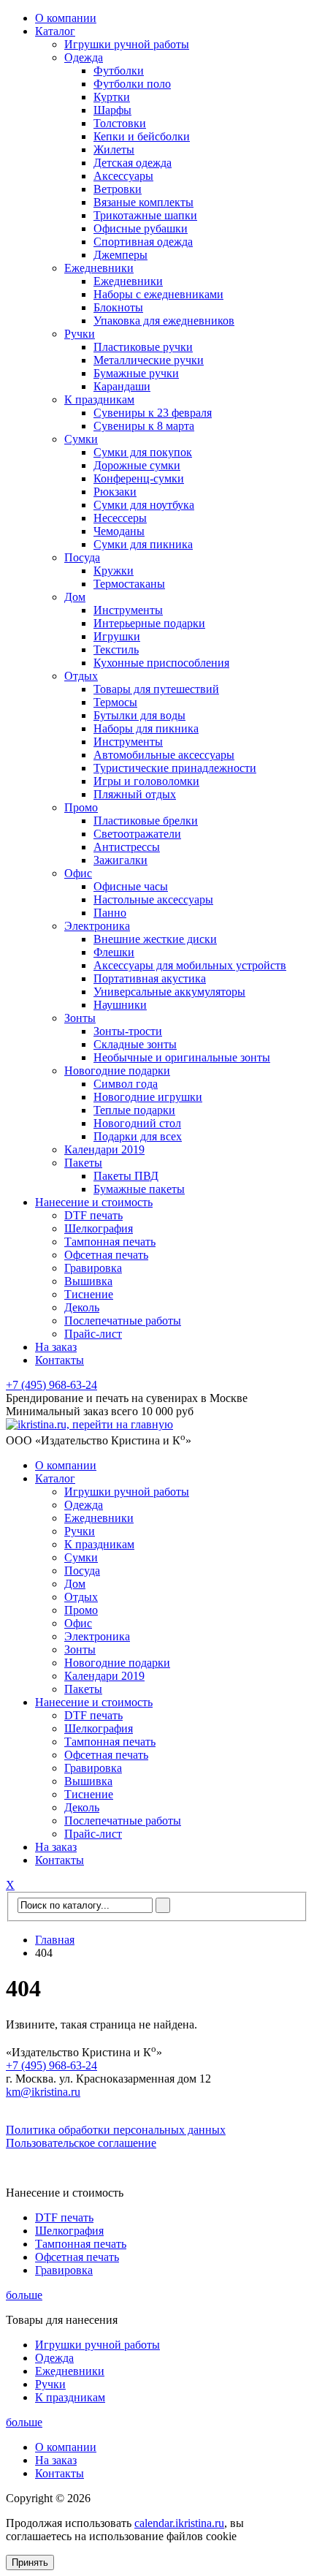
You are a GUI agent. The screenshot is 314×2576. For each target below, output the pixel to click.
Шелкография (99, 1228)
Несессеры (120, 518)
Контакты (60, 1360)
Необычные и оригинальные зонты (182, 1057)
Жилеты (114, 149)
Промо (81, 807)
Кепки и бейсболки (142, 136)
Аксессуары (123, 176)
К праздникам (99, 399)
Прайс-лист (93, 1334)
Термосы (115, 702)
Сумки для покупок (143, 452)
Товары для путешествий (156, 689)
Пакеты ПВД (126, 1176)
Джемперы (120, 255)
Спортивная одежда (143, 242)
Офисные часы (131, 886)
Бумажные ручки (136, 373)
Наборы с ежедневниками (158, 294)
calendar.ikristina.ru (179, 2523)
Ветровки (118, 189)
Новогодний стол (137, 1123)
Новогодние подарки (117, 1071)
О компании (66, 18)
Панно (110, 913)
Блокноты (118, 307)
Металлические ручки (149, 360)
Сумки (81, 439)
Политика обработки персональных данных (116, 2130)
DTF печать (93, 1215)
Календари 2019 (104, 1149)
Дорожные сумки (137, 465)
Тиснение (89, 1294)
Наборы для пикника (146, 728)
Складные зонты (135, 1044)
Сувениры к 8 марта (144, 426)
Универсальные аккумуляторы (169, 992)
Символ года (126, 1084)
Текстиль (116, 649)
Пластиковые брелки (146, 821)
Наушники (120, 1005)
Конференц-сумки (139, 478)
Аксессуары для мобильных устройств (190, 965)
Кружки (114, 571)
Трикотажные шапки (145, 215)
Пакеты (83, 1163)
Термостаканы (129, 584)
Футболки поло (132, 84)
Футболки (119, 71)
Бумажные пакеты (139, 1189)
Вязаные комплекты (143, 202)
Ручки (80, 334)
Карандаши (122, 386)
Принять (30, 2562)
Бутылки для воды (139, 715)
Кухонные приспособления (161, 663)
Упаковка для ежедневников (164, 321)
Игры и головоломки (146, 781)
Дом (75, 597)
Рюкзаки (115, 492)
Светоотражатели (137, 834)
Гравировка (93, 1268)
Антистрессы (127, 847)
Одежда (84, 57)
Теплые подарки (134, 1110)
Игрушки (117, 636)
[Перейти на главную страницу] (89, 1424)
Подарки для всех (138, 1136)
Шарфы (112, 110)
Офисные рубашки (141, 228)
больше (24, 2295)
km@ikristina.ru (43, 2092)
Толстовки (120, 123)
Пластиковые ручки (143, 347)
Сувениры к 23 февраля (153, 413)
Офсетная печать (106, 1255)
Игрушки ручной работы (127, 44)
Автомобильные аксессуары (164, 755)
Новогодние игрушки (148, 1097)
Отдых (81, 676)
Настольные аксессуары (153, 899)
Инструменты (128, 610)
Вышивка (88, 1281)
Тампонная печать (110, 1242)
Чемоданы (119, 531)
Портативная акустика (150, 978)
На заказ (56, 1347)
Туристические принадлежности (175, 768)
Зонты (80, 1018)
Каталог (55, 31)
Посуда (82, 557)
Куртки (112, 97)
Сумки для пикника (143, 544)
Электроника (97, 926)
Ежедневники (99, 268)
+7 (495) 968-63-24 (51, 1385)
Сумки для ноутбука (144, 505)
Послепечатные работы (123, 1321)
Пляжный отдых (135, 794)
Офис (78, 873)
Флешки (114, 952)
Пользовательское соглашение (81, 2143)
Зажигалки (120, 860)
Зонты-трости (128, 1031)
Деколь (82, 1307)
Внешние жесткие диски (155, 939)
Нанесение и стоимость (94, 1202)
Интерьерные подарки (149, 623)
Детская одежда (133, 163)
